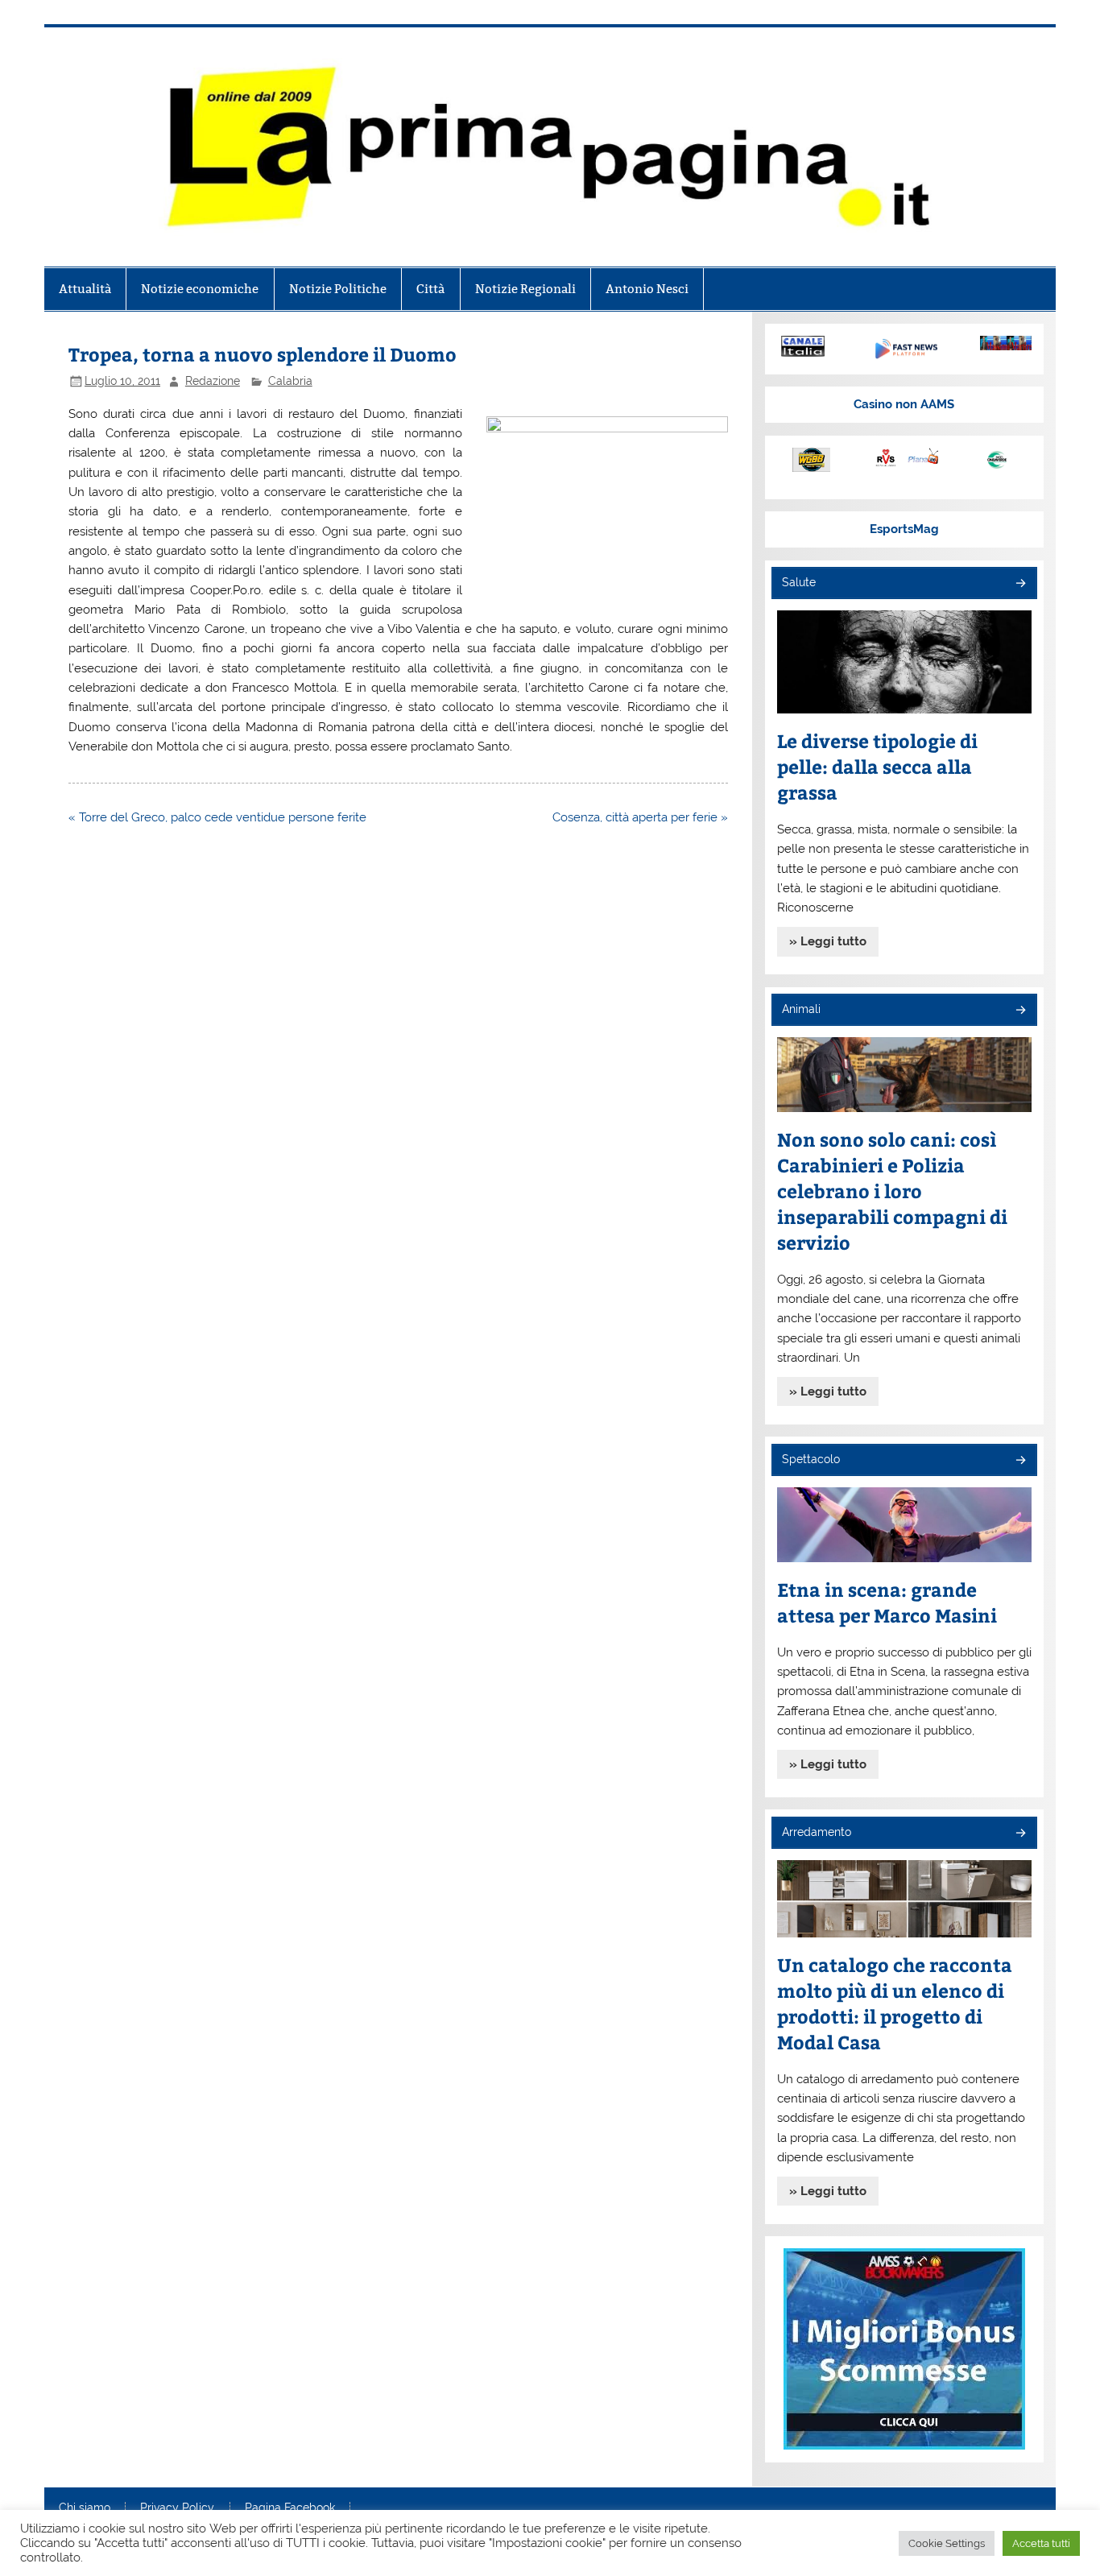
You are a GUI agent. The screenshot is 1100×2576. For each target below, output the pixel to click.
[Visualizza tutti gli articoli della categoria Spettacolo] (1020, 1461)
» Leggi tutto (828, 941)
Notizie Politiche (338, 289)
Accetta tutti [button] (1041, 2543)
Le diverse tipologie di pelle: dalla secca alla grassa (877, 766)
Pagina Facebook (290, 2508)
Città (430, 289)
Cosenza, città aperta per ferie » (640, 817)
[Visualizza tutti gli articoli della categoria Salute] (1020, 584)
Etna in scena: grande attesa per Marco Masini (887, 1602)
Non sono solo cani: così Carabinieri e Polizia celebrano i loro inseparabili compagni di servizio (892, 1191)
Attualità (85, 289)
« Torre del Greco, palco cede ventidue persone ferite (217, 817)
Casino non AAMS (904, 404)
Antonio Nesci (647, 289)
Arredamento (817, 1832)
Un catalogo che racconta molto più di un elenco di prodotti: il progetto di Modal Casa (895, 2003)
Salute (799, 582)
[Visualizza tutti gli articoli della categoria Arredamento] (1020, 1834)
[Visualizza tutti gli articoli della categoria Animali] (1020, 1011)
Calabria (290, 381)
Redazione (213, 381)
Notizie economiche (200, 289)
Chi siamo (85, 2508)
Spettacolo (811, 1459)
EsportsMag (904, 529)
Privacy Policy (177, 2508)
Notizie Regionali (525, 289)
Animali (801, 1009)
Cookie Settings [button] (947, 2543)
